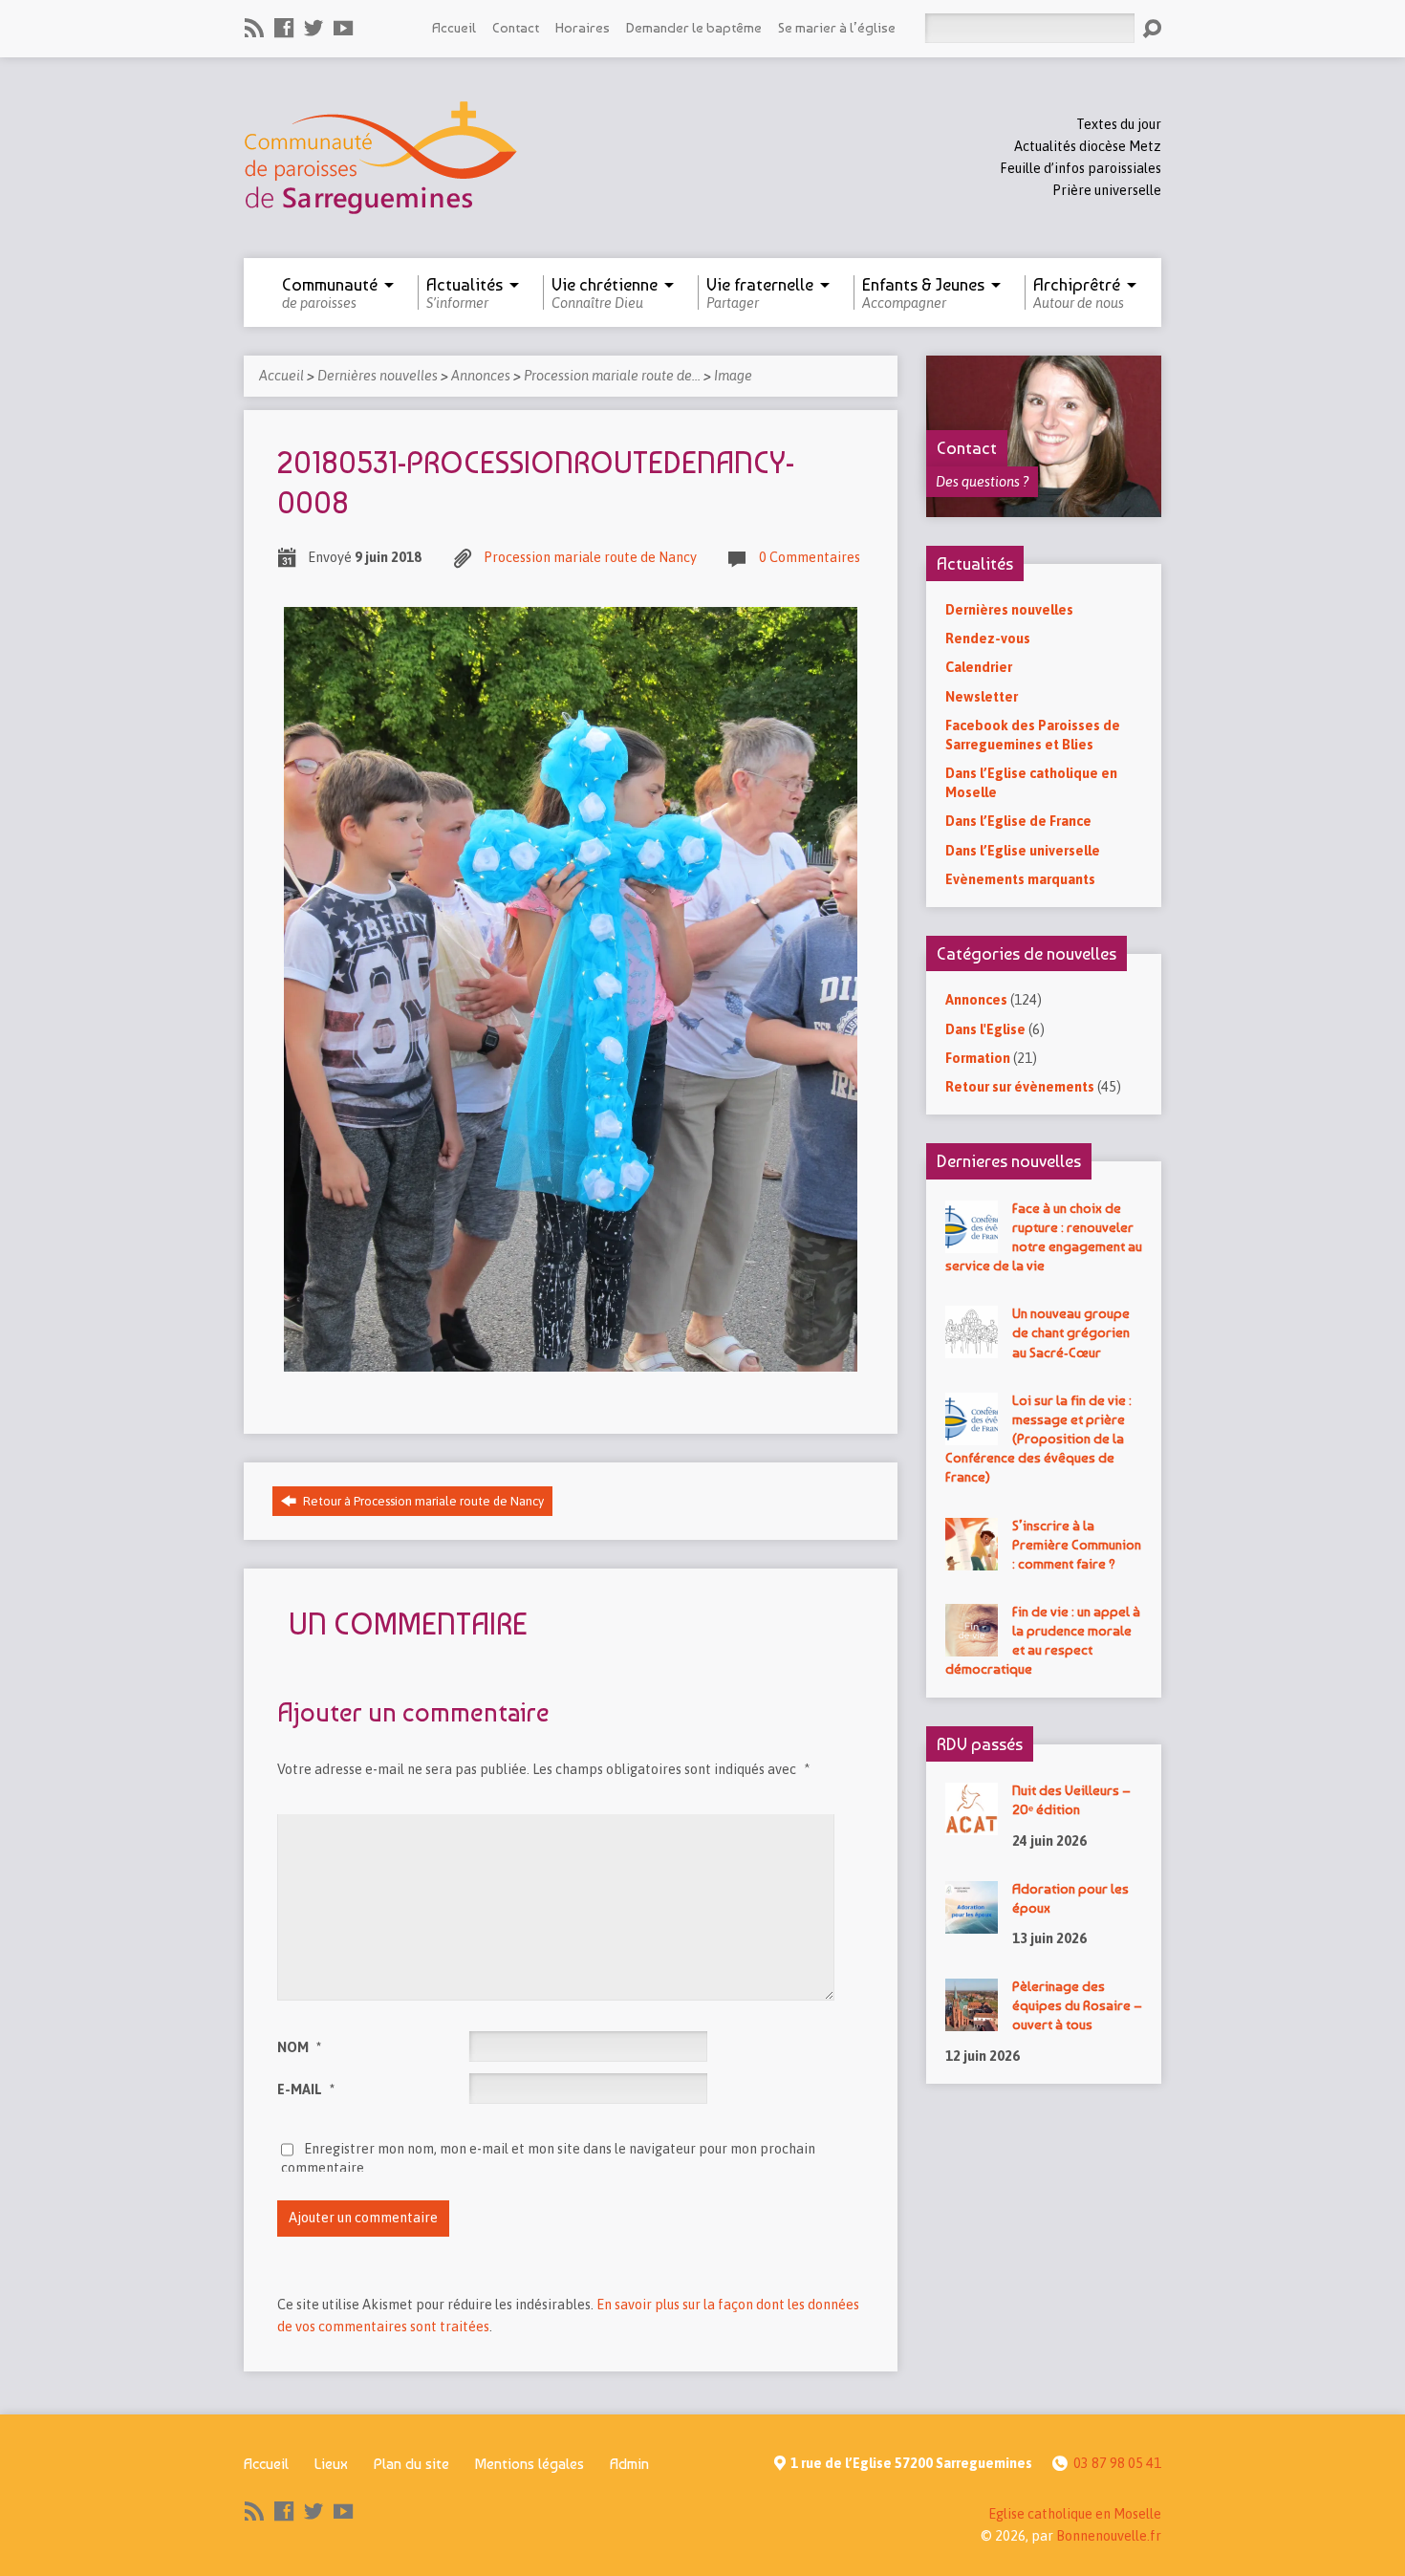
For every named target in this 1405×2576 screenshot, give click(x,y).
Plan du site (411, 2464)
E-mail (306, 2089)
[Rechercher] (1152, 29)
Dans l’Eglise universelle (1023, 851)
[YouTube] (343, 28)
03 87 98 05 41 (1117, 2463)
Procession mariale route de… (612, 376)
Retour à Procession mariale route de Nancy (422, 1501)
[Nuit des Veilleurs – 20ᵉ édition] (972, 1826)
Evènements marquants (1020, 879)
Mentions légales (530, 2464)
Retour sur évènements (1020, 1087)
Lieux (331, 2464)
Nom (299, 2047)
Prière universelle (1107, 190)
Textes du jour (1119, 124)
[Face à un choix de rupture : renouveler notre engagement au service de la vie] (972, 1243)
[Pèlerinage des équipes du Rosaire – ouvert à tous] (972, 2022)
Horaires (583, 27)
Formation (978, 1058)
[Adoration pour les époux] (972, 1924)
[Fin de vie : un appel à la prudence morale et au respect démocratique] (972, 1647)
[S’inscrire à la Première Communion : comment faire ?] (972, 1560)
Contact (516, 27)
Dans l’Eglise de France (1018, 821)
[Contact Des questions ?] (1044, 507)
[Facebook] (284, 28)
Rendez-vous (988, 639)
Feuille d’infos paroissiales (1081, 168)
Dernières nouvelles (378, 376)
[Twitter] (313, 28)
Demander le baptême (694, 27)
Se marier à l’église (837, 27)
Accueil (454, 27)
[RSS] (254, 28)
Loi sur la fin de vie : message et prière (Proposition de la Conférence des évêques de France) (1038, 1439)
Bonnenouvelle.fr (1109, 2536)
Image (733, 376)
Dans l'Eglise (985, 1029)
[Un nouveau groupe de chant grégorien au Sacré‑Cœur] (972, 1349)
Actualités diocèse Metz (1088, 146)
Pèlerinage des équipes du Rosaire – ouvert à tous (1077, 2005)
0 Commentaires (810, 557)
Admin (629, 2464)
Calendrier (979, 667)
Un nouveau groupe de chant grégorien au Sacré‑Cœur (1071, 1332)
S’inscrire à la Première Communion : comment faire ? (1077, 1544)
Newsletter (982, 697)
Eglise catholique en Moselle (1075, 2514)
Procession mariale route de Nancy (590, 557)
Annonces (481, 376)
